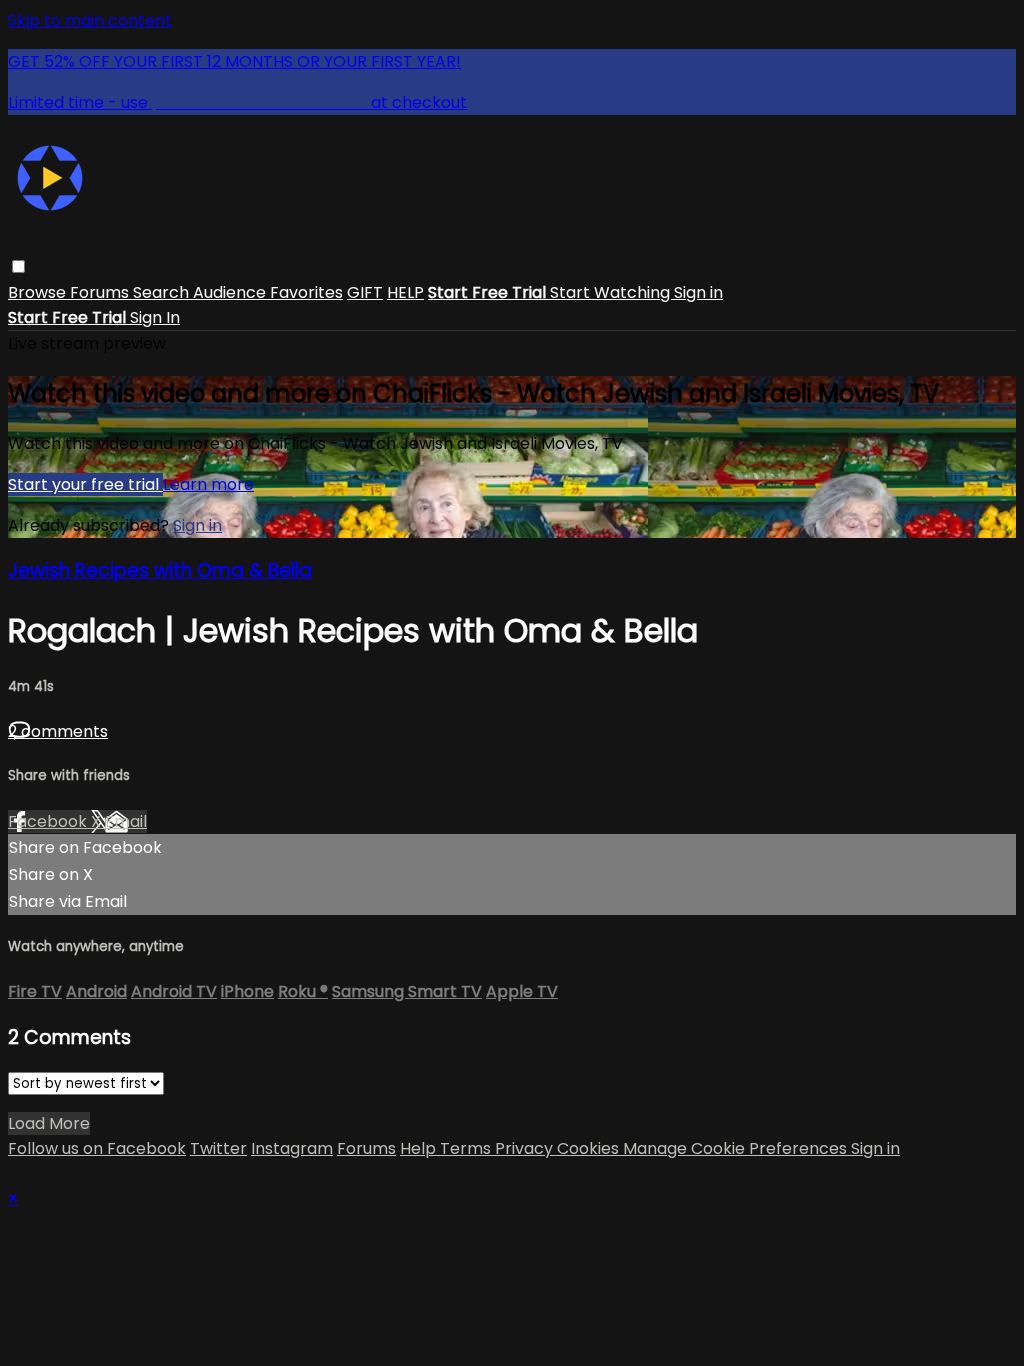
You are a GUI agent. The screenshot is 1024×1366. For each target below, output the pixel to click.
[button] (18, 266)
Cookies (590, 1148)
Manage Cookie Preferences (737, 1148)
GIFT (365, 292)
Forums (101, 292)
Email (126, 821)
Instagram (292, 1148)
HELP (405, 292)
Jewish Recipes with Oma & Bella (160, 570)
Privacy (526, 1148)
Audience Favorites (268, 292)
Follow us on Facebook (97, 1148)
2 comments (58, 731)
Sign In (155, 317)
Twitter (218, 1148)
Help (420, 1148)
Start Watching (612, 292)
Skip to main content (90, 20)
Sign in (698, 292)
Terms (467, 1148)
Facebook (49, 821)
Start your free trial (85, 484)
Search (163, 292)
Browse (39, 292)
